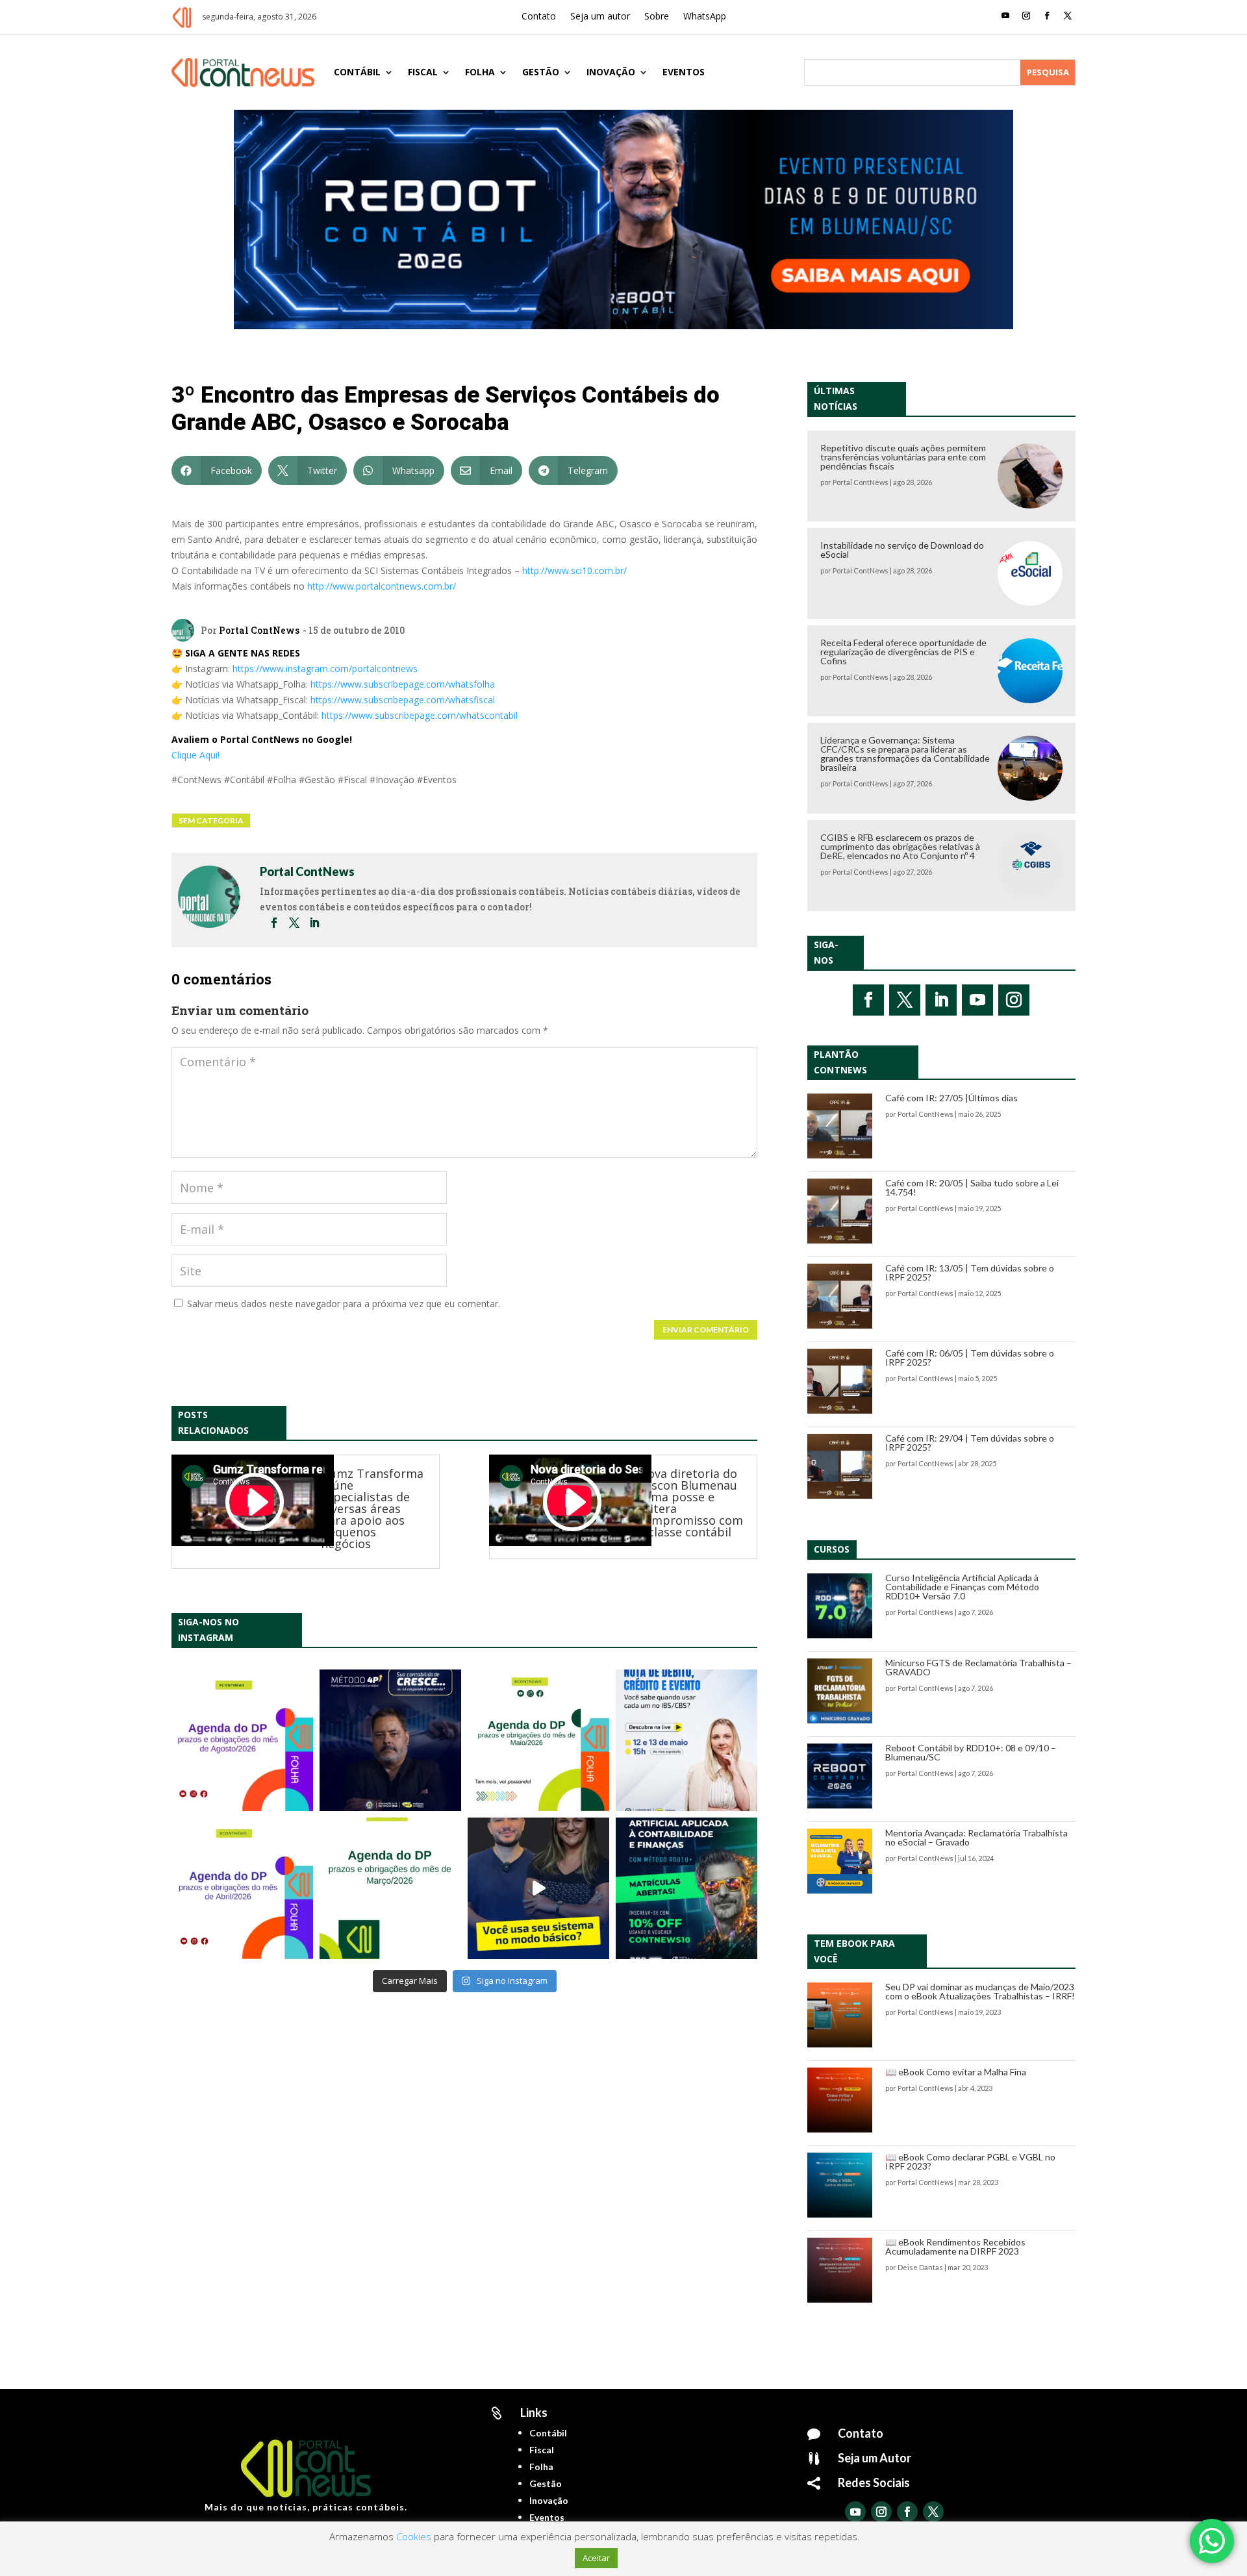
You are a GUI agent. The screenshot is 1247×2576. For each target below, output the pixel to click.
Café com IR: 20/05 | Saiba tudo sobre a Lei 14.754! (972, 1187)
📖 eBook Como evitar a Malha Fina (956, 2072)
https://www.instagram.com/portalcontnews (325, 669)
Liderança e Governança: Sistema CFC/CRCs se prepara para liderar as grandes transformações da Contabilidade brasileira (905, 754)
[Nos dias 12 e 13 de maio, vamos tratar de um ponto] (686, 1740)
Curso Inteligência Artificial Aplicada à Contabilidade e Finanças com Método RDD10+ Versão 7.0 (962, 1587)
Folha (480, 72)
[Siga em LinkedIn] (941, 1000)
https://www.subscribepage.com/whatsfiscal (403, 700)
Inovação (611, 72)
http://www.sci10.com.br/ (574, 570)
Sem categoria (211, 820)
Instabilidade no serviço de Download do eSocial (902, 550)
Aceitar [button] (596, 2558)
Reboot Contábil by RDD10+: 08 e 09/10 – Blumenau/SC (971, 1752)
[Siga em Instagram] (1026, 16)
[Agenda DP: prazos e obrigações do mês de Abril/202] (242, 1888)
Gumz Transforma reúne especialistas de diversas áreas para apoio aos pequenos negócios (372, 1508)
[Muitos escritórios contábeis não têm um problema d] (390, 1740)
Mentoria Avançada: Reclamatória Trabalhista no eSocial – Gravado (976, 1837)
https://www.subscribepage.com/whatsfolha (403, 684)
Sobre (657, 17)
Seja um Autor (875, 2458)
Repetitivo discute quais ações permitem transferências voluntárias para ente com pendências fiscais (903, 457)
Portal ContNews (259, 630)
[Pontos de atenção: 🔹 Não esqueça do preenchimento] (242, 1740)
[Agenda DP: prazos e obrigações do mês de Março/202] (390, 1888)
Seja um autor (600, 17)
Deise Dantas (920, 2267)
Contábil (357, 72)
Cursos (832, 1549)
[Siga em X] (1068, 16)
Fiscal (423, 72)
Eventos (684, 72)
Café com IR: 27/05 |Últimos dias (951, 1098)
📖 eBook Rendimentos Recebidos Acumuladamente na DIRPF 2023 (955, 2246)
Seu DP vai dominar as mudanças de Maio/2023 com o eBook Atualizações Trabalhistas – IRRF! (980, 1991)
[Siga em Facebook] (1047, 16)
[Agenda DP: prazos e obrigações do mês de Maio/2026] (538, 1740)
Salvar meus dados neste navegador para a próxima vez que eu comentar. (344, 1304)
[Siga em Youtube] (1005, 16)
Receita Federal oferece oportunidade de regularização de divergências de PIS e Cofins (903, 652)
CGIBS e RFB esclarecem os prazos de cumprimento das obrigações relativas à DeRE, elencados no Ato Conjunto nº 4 (900, 846)
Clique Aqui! (195, 755)
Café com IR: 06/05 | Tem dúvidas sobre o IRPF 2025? (970, 1357)
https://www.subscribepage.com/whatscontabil (420, 715)
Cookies (414, 2536)
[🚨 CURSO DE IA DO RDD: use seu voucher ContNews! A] (686, 1888)
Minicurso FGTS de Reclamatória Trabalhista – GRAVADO (978, 1667)
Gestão (541, 72)
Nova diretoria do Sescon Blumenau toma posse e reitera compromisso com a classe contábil (691, 1503)
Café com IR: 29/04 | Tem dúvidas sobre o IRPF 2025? (970, 1443)
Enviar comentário (706, 1330)
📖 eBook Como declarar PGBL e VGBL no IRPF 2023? (970, 2161)
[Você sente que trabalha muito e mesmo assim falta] (538, 1888)
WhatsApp (705, 17)
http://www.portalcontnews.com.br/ (382, 586)
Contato (539, 17)
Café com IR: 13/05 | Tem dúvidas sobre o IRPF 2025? (970, 1272)
